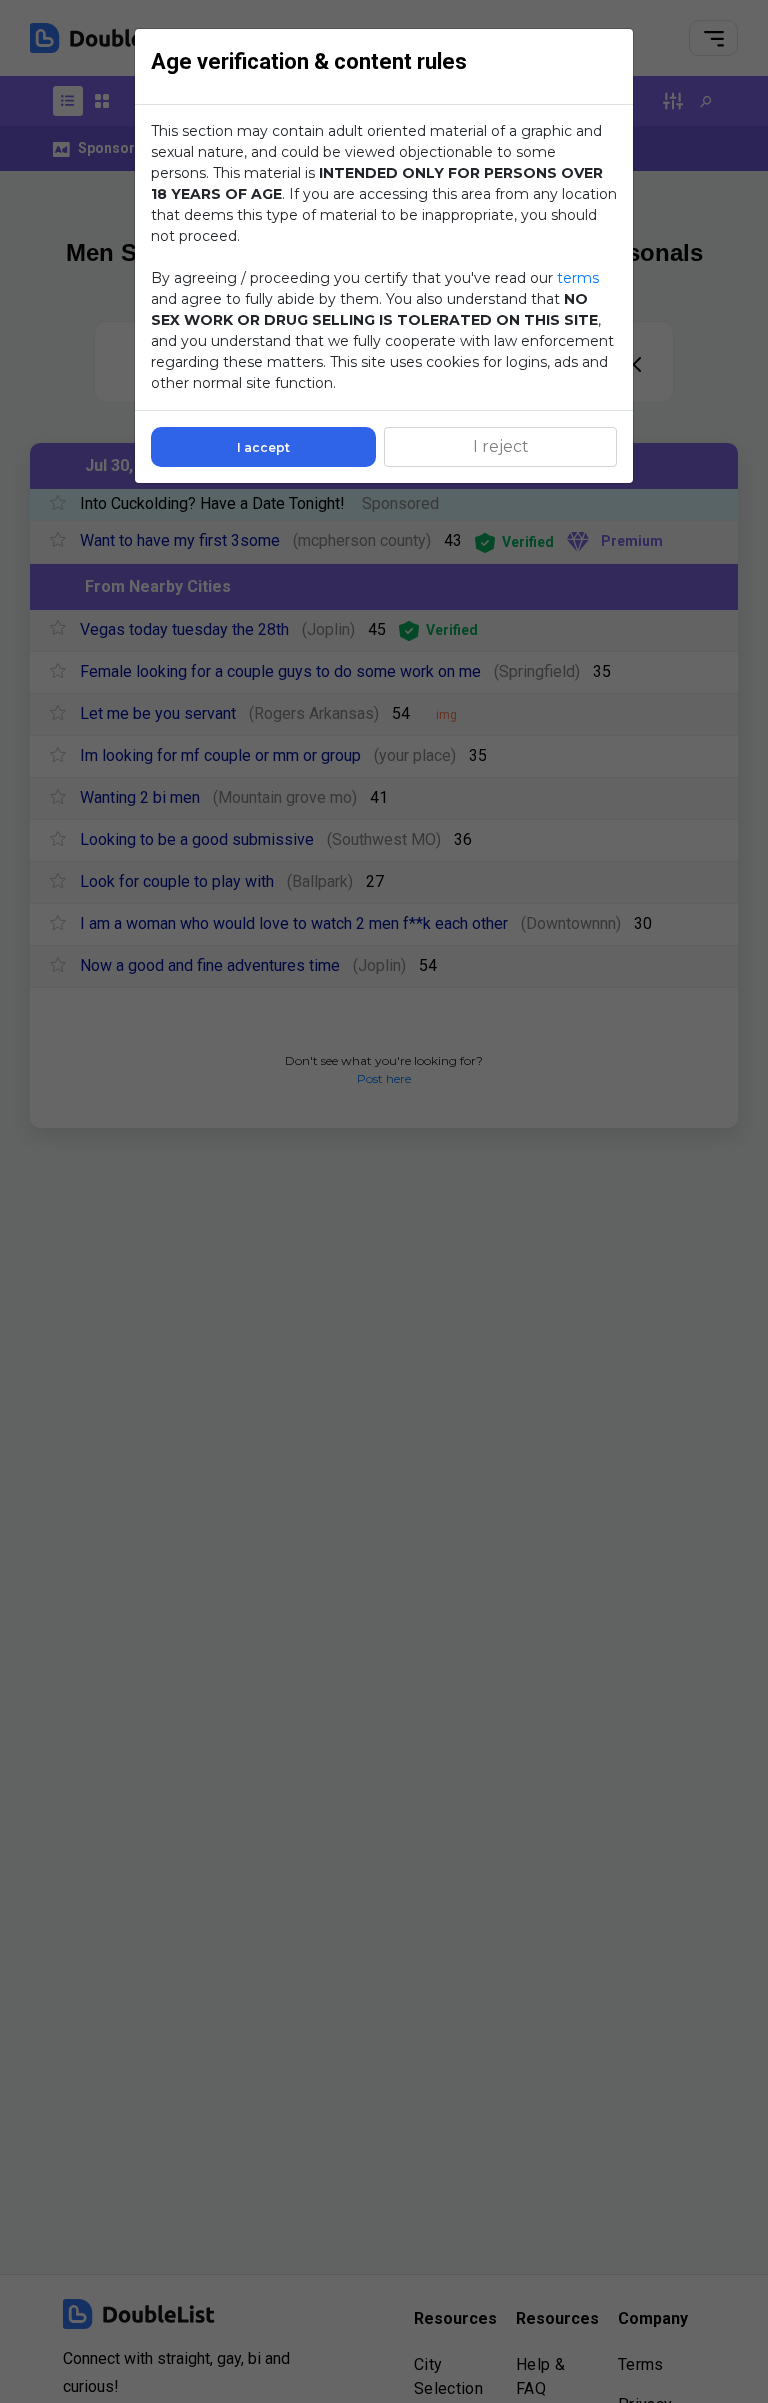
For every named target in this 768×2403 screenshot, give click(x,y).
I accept (263, 447)
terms (578, 278)
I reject (501, 446)
